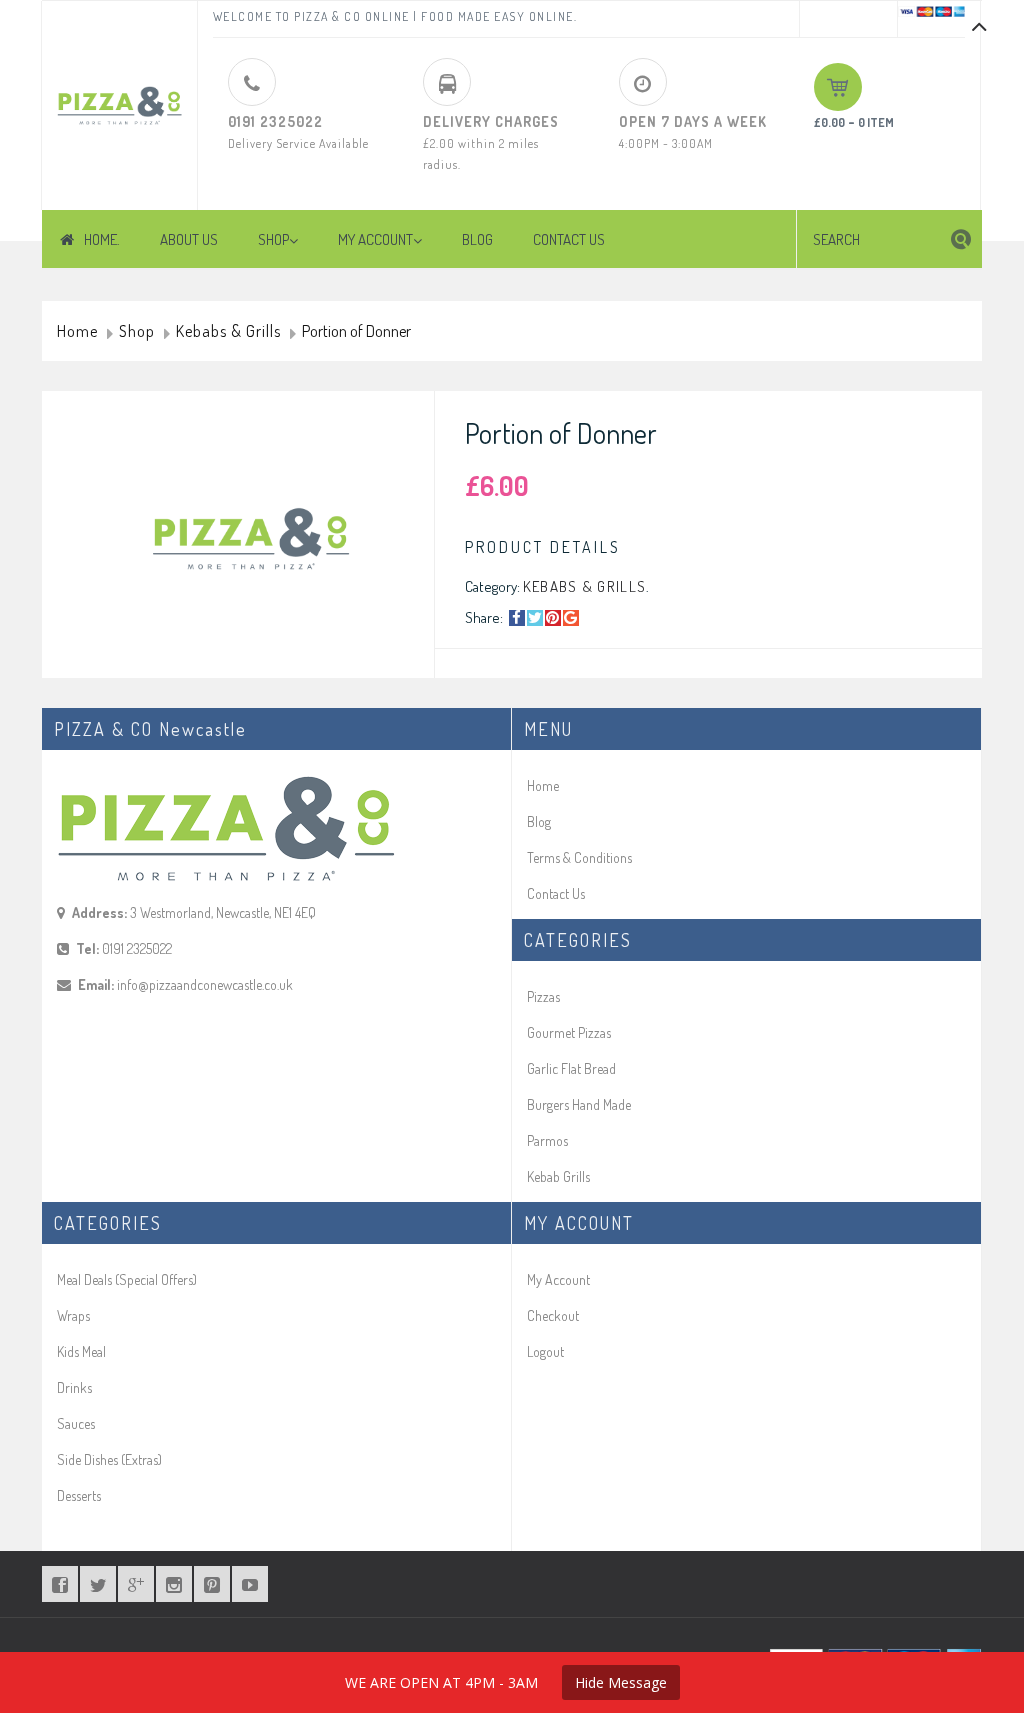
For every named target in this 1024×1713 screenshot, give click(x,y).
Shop (137, 332)
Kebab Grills (558, 1176)
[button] (961, 239)
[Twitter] (535, 618)
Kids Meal (81, 1351)
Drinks (74, 1387)
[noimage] (248, 539)
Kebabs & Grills (228, 332)
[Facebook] (517, 618)
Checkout (553, 1315)
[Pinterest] (553, 618)
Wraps (73, 1315)
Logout (545, 1351)
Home (77, 332)
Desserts (79, 1495)
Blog (539, 821)
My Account (558, 1279)
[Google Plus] (571, 618)
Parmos (547, 1140)
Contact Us (556, 893)
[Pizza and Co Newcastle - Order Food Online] (119, 96)
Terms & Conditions (579, 857)
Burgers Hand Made (579, 1104)
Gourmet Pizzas (569, 1032)
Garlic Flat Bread (571, 1068)
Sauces (76, 1423)
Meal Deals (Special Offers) (127, 1279)
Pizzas (543, 996)
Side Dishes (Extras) (109, 1459)
